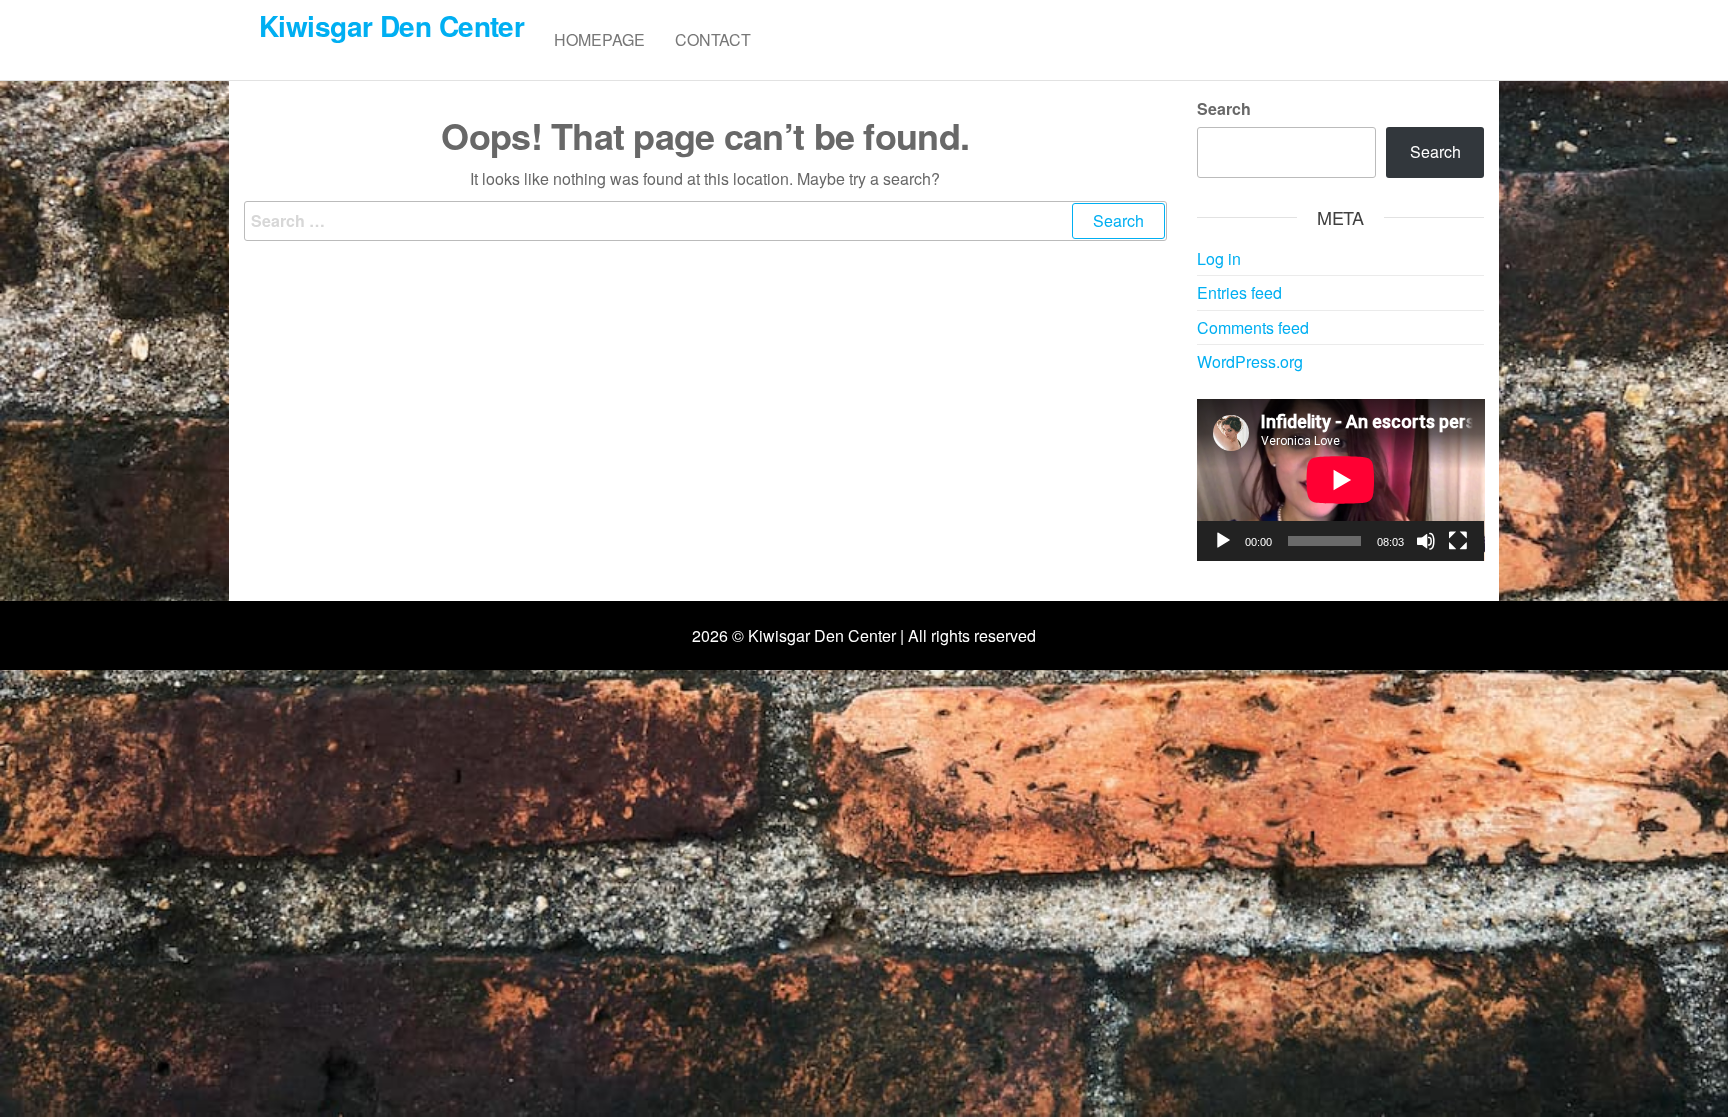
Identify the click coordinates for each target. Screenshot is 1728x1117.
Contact (713, 39)
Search (1224, 108)
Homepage (599, 39)
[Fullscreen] (1458, 541)
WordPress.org (1250, 361)
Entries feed (1239, 292)
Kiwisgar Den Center (391, 25)
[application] (1341, 480)
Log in (1219, 258)
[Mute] (1426, 541)
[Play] (1223, 541)
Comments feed (1253, 327)
